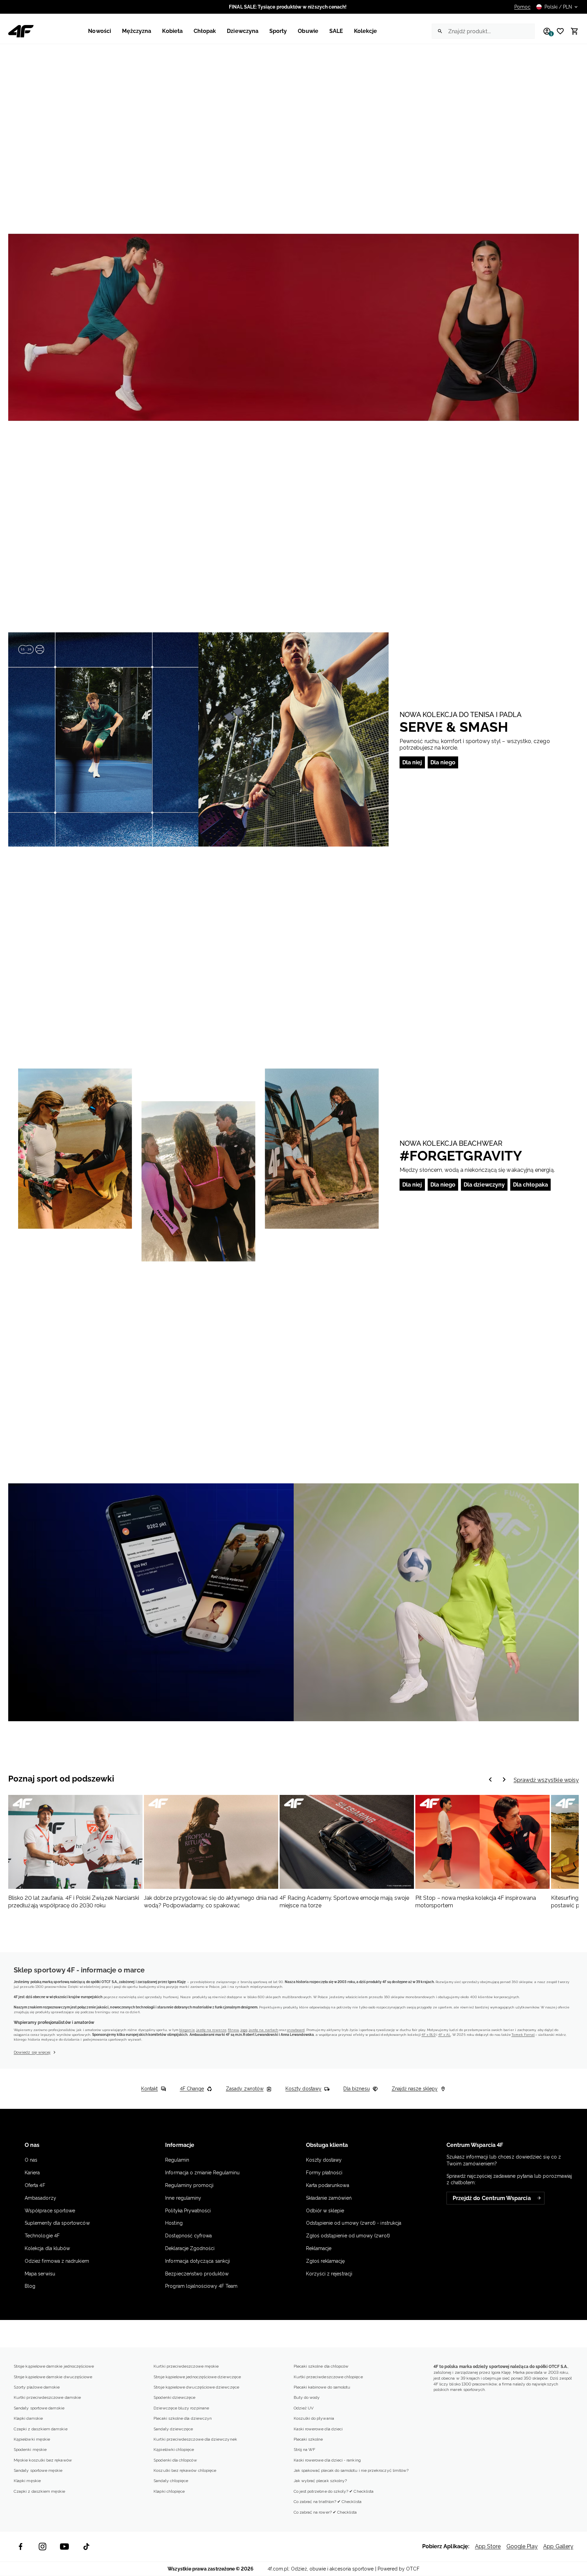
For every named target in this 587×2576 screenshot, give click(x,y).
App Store (488, 2546)
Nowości (99, 31)
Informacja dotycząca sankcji (198, 2261)
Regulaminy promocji (189, 2185)
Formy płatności (324, 2173)
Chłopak (205, 31)
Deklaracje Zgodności (190, 2248)
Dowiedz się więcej (32, 2052)
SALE (336, 31)
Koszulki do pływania (314, 2418)
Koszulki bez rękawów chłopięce (185, 2470)
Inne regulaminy (183, 2198)
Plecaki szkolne (308, 2439)
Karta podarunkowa (328, 2185)
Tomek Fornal (523, 2035)
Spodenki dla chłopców (175, 2460)
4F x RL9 (429, 2035)
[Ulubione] (558, 31)
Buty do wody (307, 2397)
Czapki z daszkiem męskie (40, 2491)
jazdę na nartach (264, 2030)
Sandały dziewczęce (173, 2429)
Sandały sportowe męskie (38, 2470)
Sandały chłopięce (171, 2481)
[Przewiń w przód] (490, 1780)
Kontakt (149, 2089)
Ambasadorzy (40, 2198)
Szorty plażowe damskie (37, 2387)
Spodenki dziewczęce (174, 2397)
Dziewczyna (243, 31)
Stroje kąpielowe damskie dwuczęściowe (53, 2377)
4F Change (192, 2089)
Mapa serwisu (40, 2274)
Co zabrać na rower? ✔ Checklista (325, 2512)
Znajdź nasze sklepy (415, 2089)
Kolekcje (366, 31)
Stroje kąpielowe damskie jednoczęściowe (54, 2366)
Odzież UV (304, 2408)
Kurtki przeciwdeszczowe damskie (47, 2397)
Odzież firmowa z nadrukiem (57, 2261)
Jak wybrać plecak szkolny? (320, 2481)
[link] (293, 327)
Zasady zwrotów (245, 2089)
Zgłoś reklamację (326, 2261)
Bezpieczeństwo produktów (197, 2274)
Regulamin (177, 2160)
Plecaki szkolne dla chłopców (321, 2366)
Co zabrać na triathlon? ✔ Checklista (328, 2502)
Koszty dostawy (303, 2089)
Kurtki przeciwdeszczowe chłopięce (328, 2377)
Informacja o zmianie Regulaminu (202, 2173)
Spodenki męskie (30, 2450)
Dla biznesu (357, 2089)
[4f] (21, 31)
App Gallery (558, 2546)
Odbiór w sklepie (325, 2211)
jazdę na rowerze (211, 2030)
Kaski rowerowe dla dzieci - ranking (327, 2460)
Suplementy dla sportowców (57, 2223)
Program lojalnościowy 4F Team (201, 2286)
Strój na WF (305, 2450)
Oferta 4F (35, 2185)
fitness (233, 2030)
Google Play (522, 2546)
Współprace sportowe (51, 2211)
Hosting (174, 2223)
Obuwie (308, 31)
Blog (30, 2286)
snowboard (296, 2030)
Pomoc (522, 7)
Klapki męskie (27, 2481)
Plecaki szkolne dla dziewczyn (183, 2418)
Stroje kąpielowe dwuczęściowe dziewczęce (196, 2387)
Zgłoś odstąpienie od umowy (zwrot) (348, 2236)
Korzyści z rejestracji (329, 2274)
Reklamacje (319, 2248)
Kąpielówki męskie (32, 2439)
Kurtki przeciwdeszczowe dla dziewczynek (195, 2439)
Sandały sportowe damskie (39, 2408)
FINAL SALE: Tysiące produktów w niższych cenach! (288, 7)
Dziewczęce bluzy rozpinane (181, 2408)
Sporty (278, 31)
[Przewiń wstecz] (504, 1780)
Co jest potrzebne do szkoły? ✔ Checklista (334, 2491)
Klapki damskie (28, 2418)
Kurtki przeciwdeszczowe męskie (186, 2366)
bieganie (187, 2030)
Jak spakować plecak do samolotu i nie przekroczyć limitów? (351, 2470)
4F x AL (444, 2035)
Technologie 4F (42, 2236)
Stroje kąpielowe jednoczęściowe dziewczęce (197, 2377)
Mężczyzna (137, 31)
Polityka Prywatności (188, 2211)
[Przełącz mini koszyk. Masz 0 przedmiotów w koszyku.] (572, 31)
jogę (244, 2030)
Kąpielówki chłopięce (174, 2450)
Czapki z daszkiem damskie (41, 2429)
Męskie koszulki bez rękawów (43, 2460)
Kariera (32, 2173)
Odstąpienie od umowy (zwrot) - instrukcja (354, 2223)
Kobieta (172, 31)
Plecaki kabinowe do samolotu (322, 2387)
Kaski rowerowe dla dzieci (318, 2429)
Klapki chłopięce (169, 2491)
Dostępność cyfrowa (188, 2236)
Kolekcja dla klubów (47, 2248)
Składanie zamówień (329, 2198)
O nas (31, 2160)
